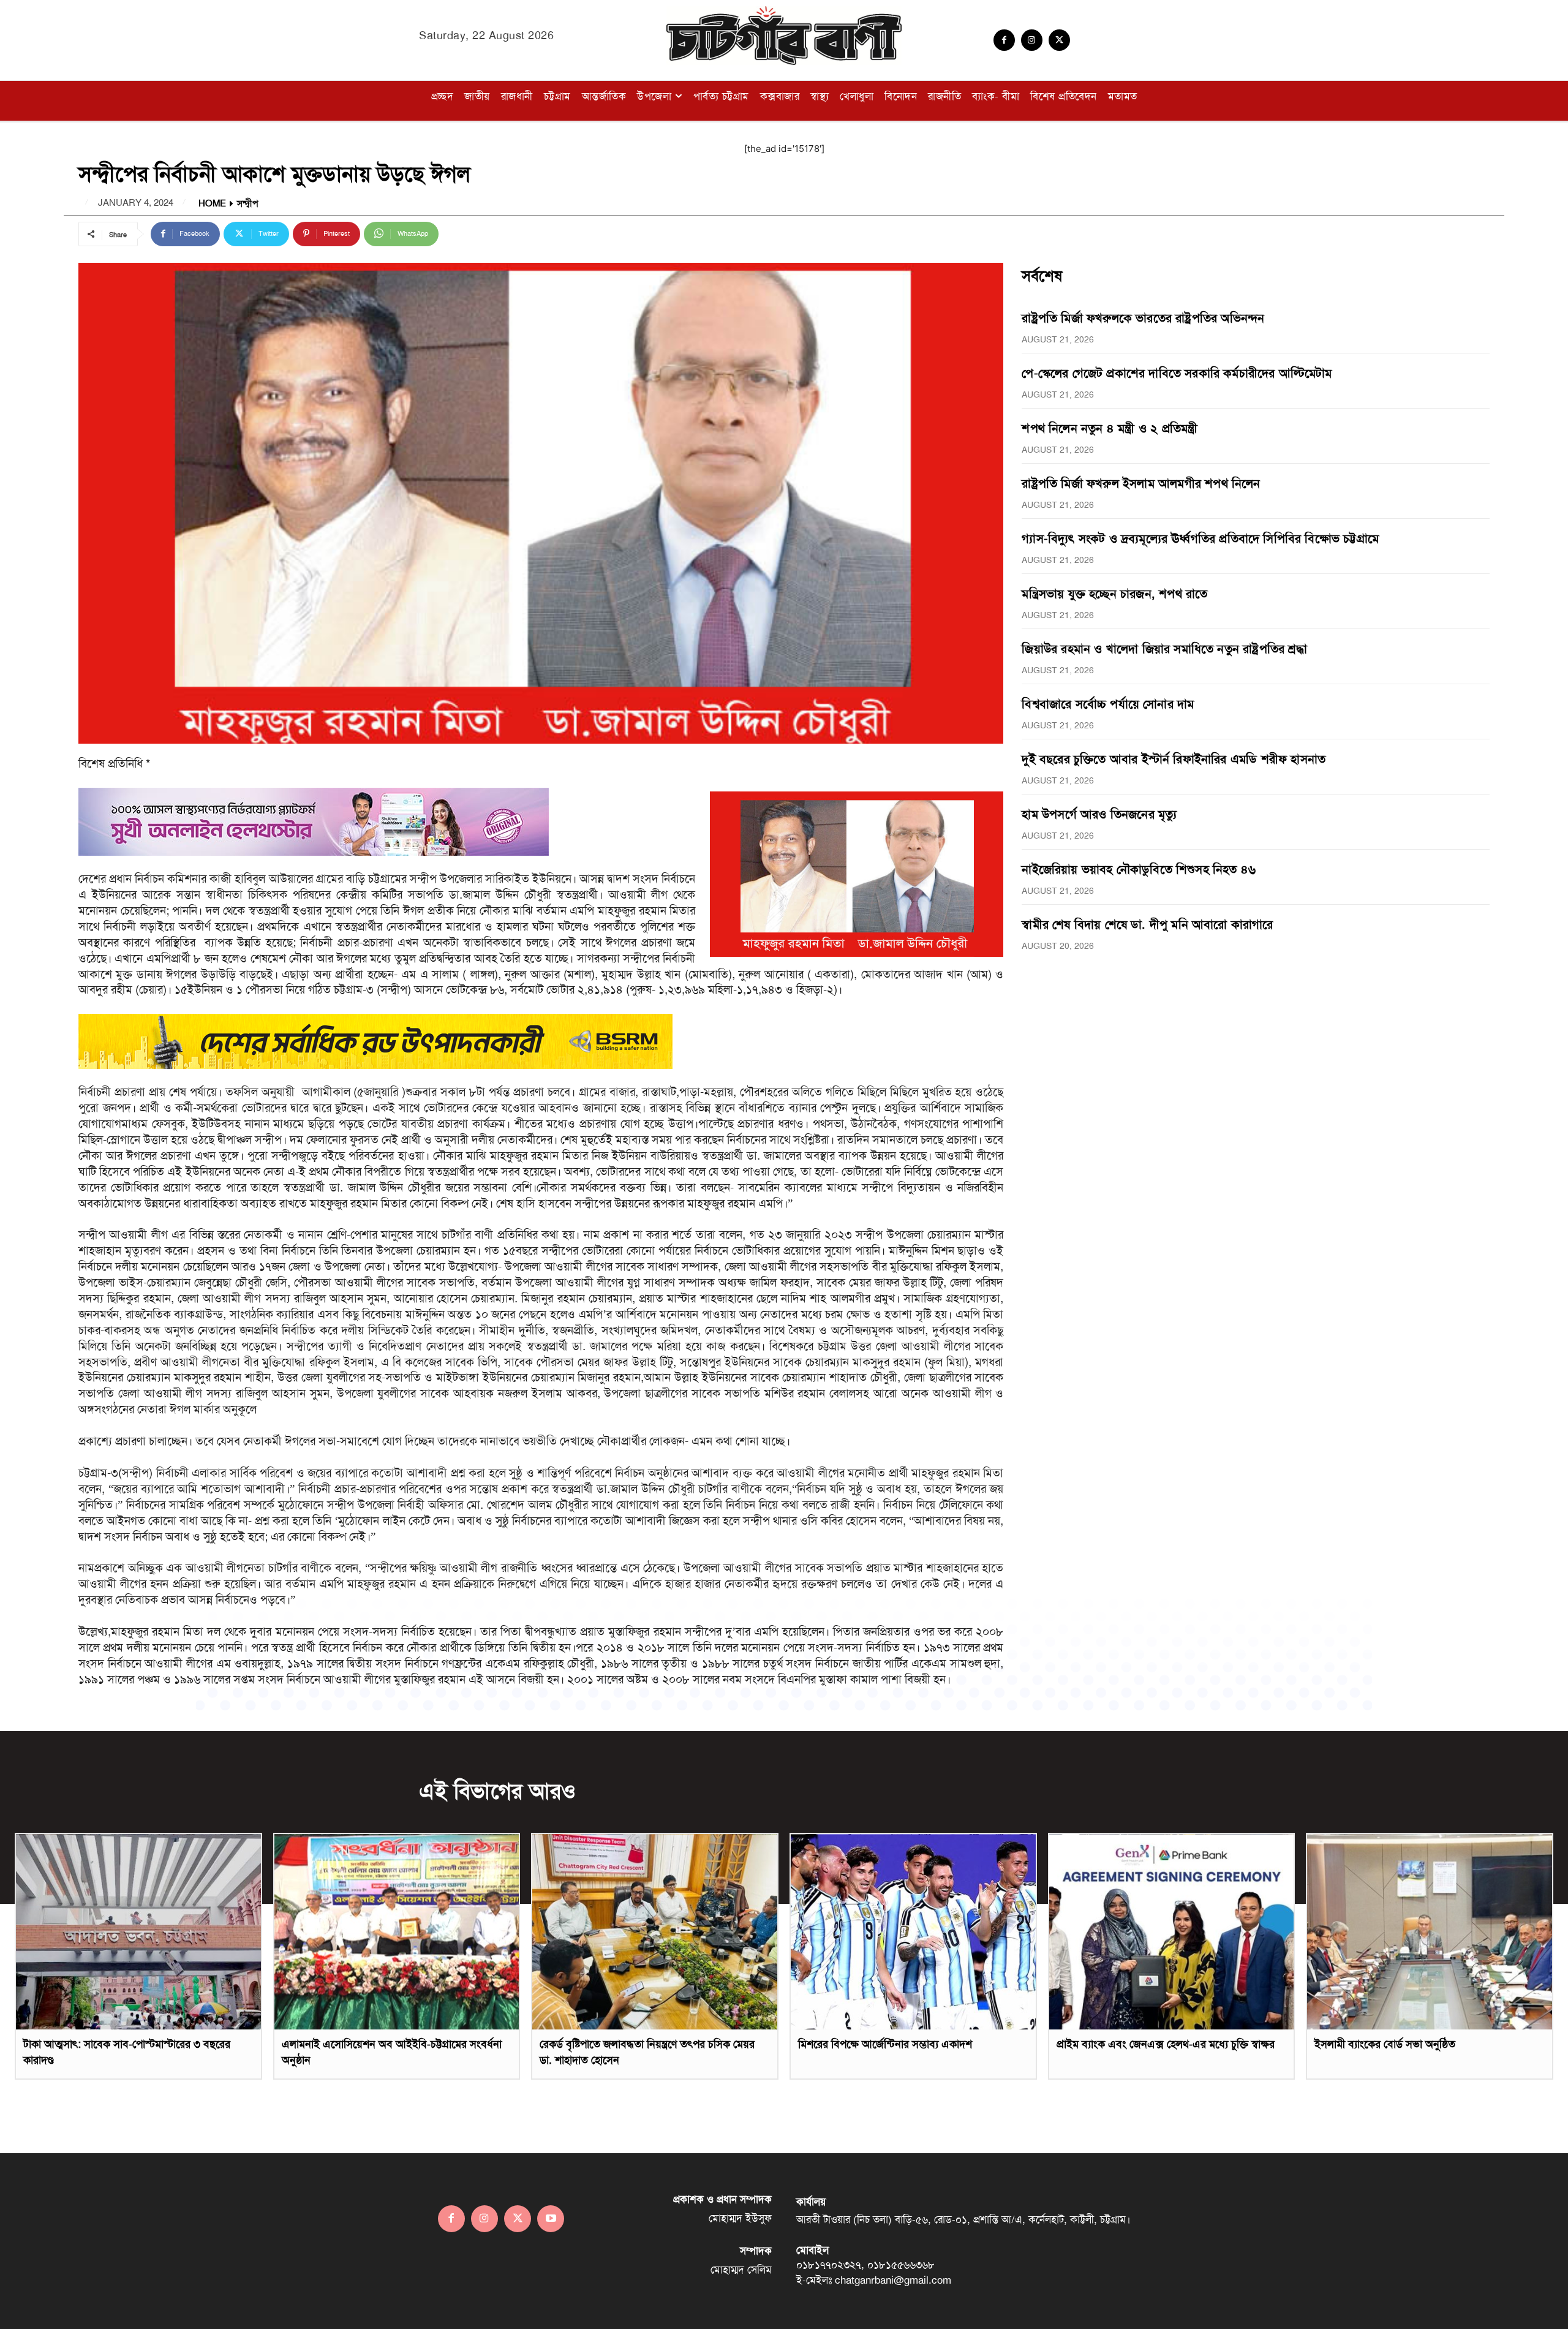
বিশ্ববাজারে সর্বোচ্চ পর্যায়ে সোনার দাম (1108, 704)
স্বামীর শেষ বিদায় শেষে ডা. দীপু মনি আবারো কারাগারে (1147, 924)
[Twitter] (1059, 40)
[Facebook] (1004, 40)
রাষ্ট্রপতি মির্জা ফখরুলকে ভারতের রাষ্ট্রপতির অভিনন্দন (1143, 318)
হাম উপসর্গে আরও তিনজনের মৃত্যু (1099, 814)
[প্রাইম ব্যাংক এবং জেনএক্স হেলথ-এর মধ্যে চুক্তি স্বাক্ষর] (1172, 1932)
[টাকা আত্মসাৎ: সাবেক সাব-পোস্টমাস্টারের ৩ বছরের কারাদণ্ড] (138, 1932)
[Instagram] (1032, 40)
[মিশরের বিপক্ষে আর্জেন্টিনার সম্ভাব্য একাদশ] (913, 1932)
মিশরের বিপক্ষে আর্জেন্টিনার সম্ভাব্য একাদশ (885, 2044)
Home (212, 204)
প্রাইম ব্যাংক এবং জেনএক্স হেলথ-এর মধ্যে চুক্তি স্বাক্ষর (1166, 2044)
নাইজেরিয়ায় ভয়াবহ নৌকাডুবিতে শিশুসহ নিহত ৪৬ (1139, 869)
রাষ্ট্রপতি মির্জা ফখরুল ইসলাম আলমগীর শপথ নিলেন (1141, 483)
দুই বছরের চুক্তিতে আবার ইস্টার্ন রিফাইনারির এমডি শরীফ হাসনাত (1174, 759)
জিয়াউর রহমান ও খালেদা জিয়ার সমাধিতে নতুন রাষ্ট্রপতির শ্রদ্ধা (1164, 649)
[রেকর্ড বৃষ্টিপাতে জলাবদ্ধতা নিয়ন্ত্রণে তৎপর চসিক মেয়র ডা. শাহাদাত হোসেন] (655, 1932)
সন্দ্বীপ (247, 204)
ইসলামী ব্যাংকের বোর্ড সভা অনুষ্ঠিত (1385, 2044)
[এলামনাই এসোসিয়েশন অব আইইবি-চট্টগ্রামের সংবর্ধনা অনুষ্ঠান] (397, 1932)
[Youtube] (551, 2219)
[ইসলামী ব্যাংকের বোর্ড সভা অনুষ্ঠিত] (1430, 1932)
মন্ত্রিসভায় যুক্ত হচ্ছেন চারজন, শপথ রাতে (1114, 594)
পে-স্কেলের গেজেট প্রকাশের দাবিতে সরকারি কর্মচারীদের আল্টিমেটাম (1177, 373)
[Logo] (784, 36)
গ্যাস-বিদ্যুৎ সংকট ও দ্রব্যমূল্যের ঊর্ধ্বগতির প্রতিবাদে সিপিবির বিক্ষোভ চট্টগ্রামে (1200, 538)
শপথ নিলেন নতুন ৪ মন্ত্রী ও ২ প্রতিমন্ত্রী (1110, 428)
